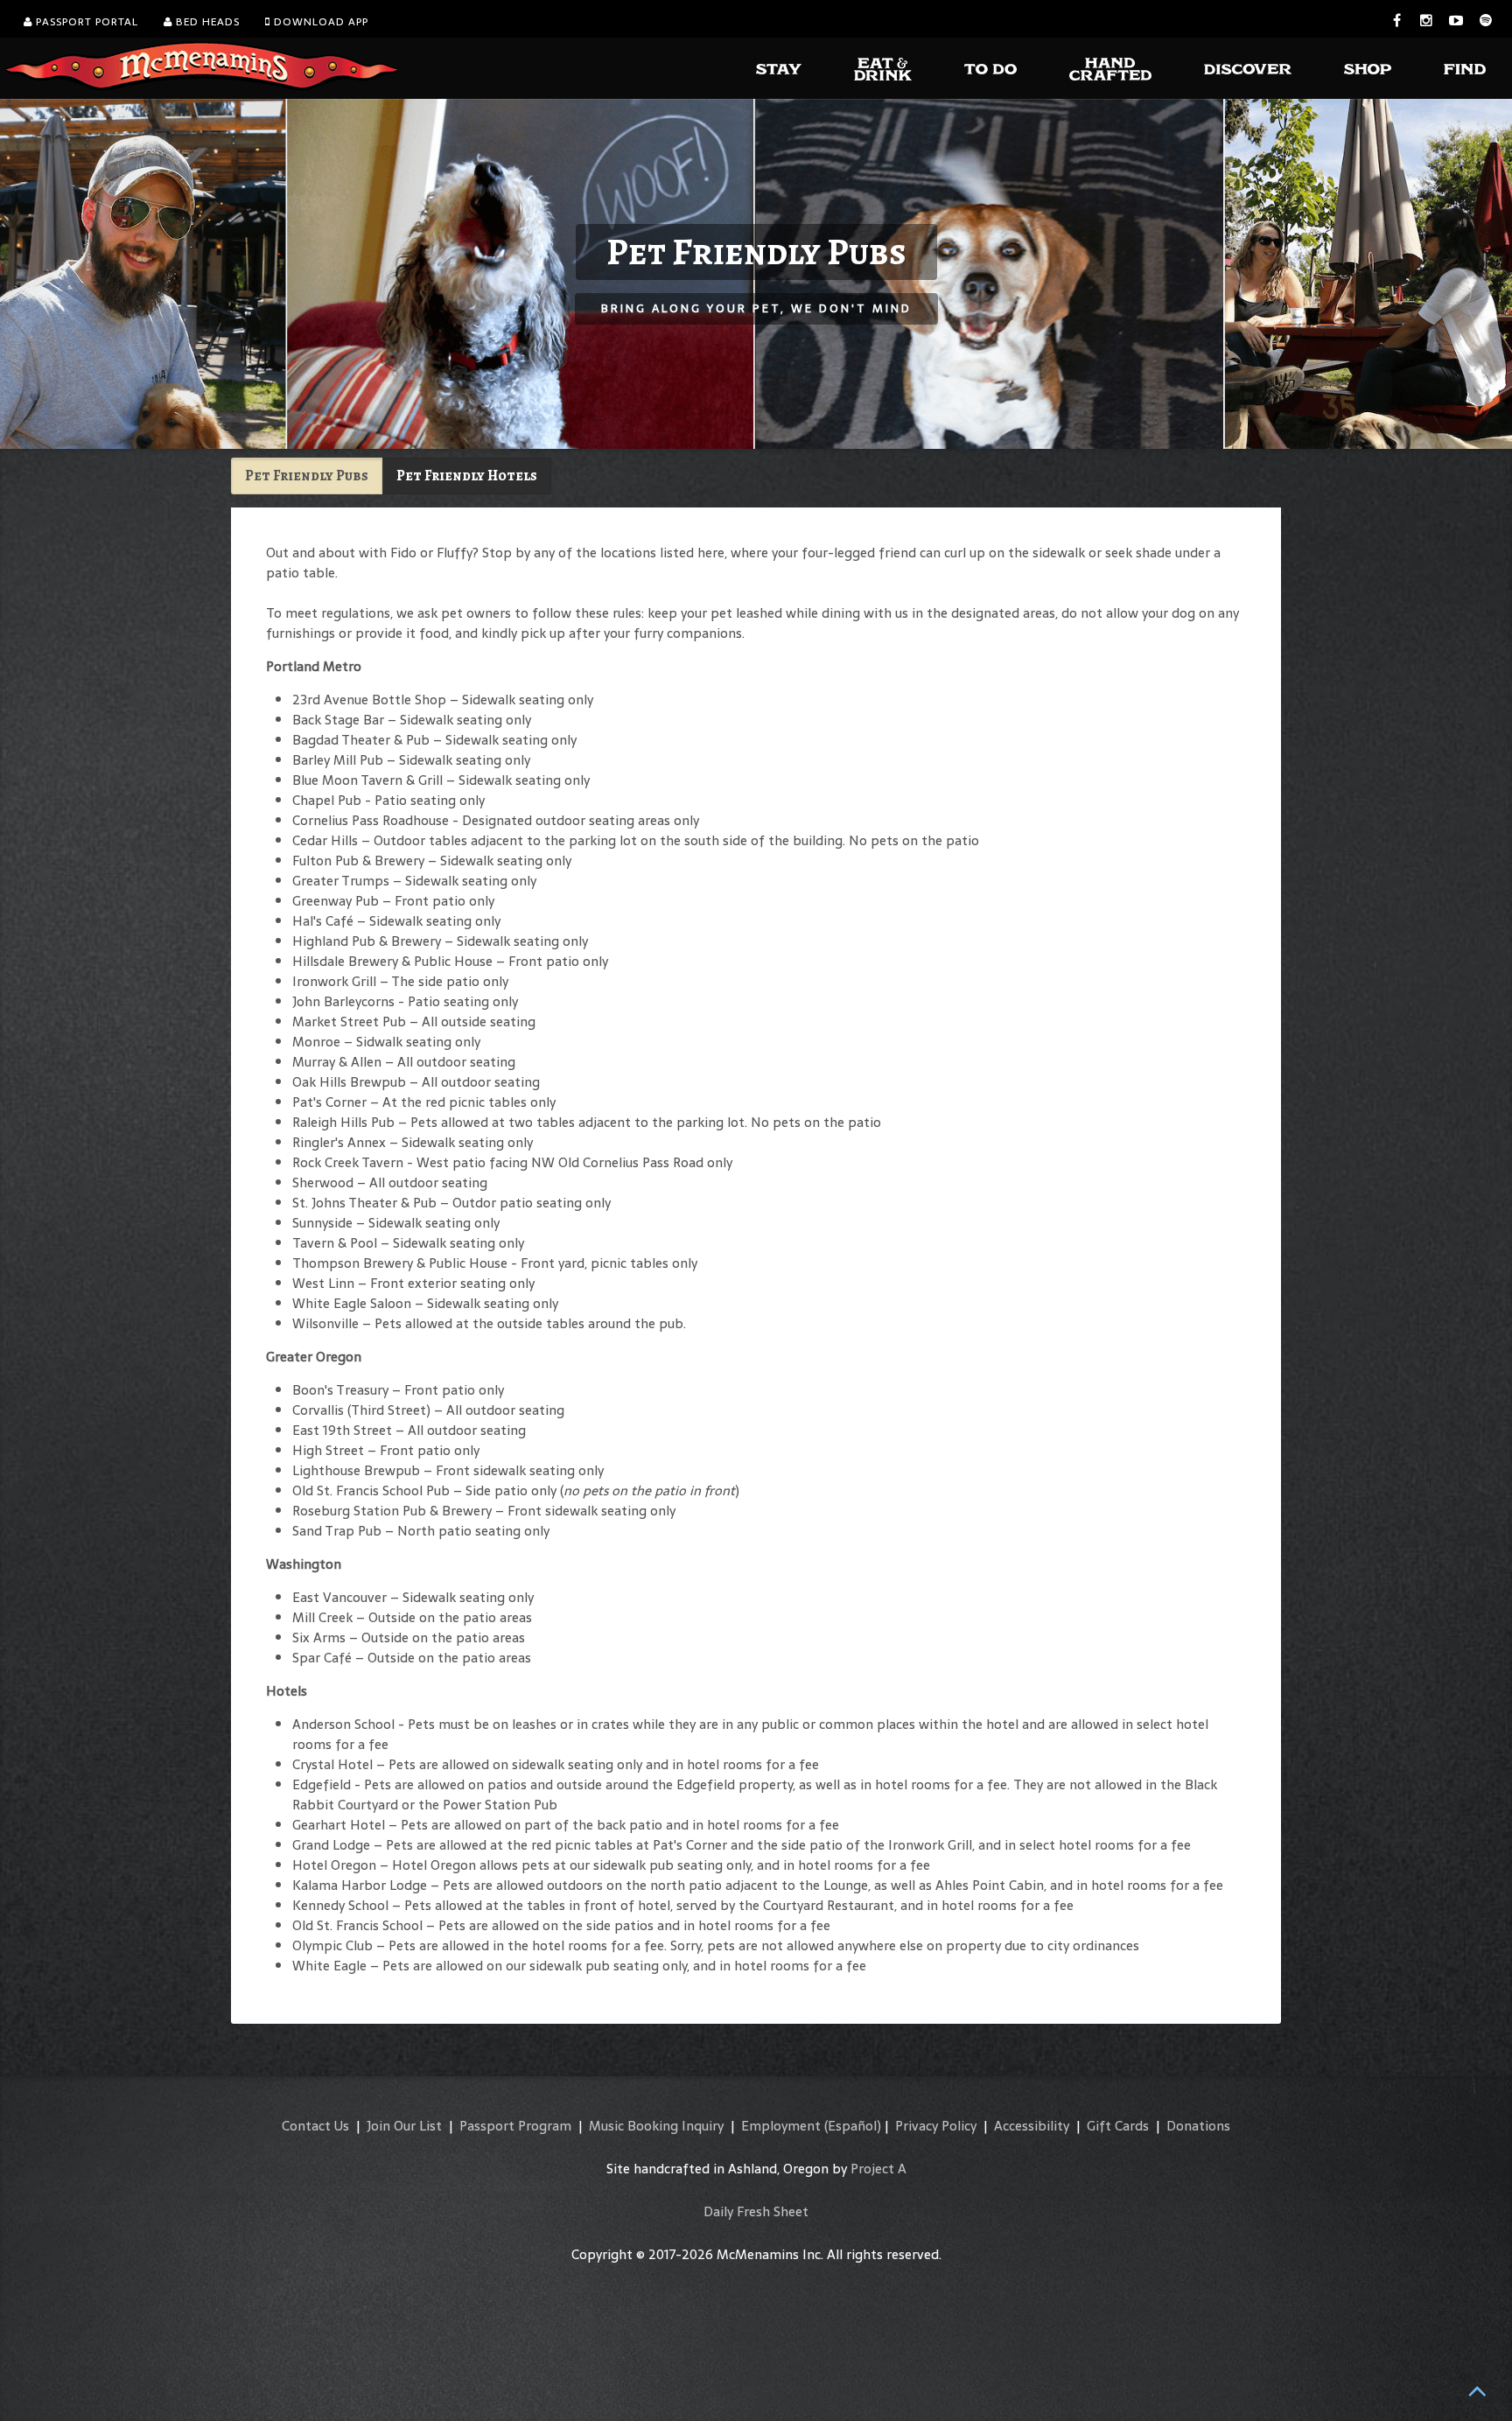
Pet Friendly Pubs (307, 476)
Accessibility (1032, 2126)
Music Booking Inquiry (656, 2126)
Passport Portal (85, 22)
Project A (878, 2169)
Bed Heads (206, 22)
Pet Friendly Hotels (467, 476)
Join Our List (404, 2126)
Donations (1198, 2126)
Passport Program (515, 2126)
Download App (319, 22)
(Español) (853, 2126)
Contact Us (315, 2126)
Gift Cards (1118, 2126)
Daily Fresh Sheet (756, 2211)
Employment (781, 2126)
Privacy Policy (936, 2126)
